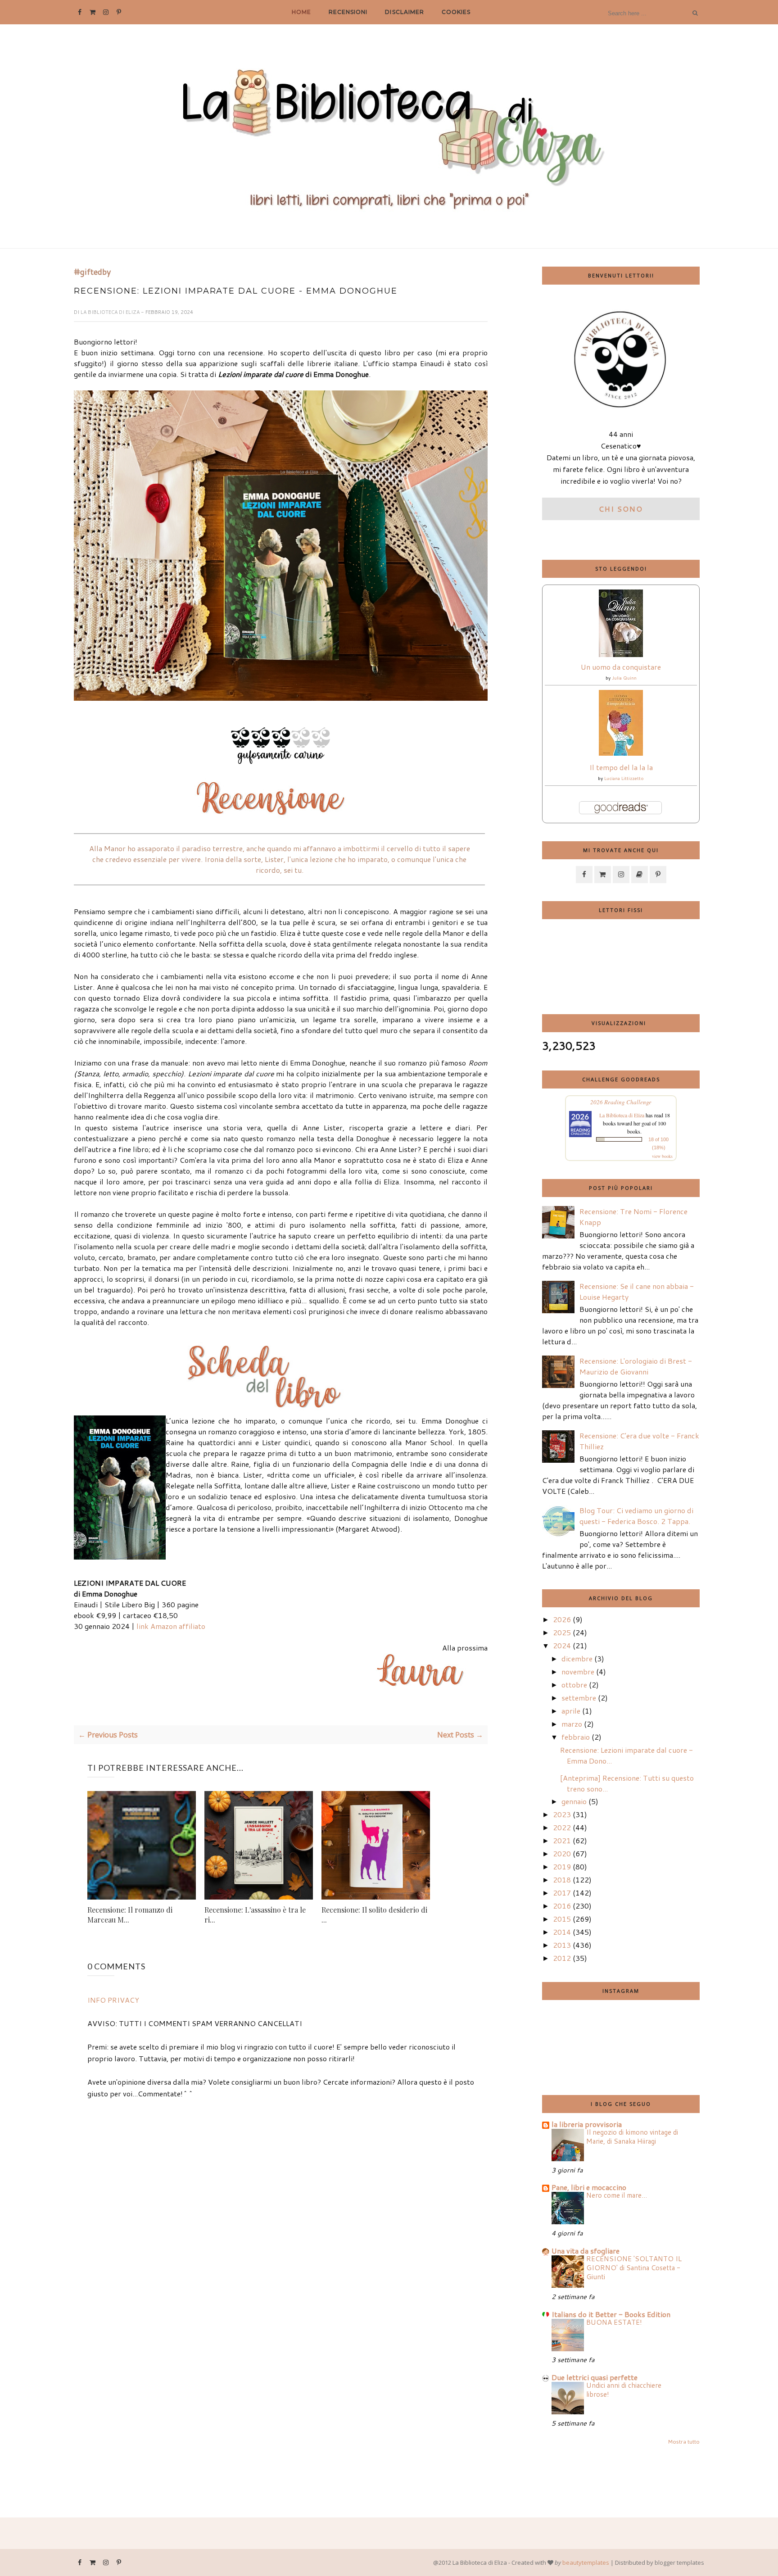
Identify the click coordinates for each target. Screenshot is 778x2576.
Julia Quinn (624, 678)
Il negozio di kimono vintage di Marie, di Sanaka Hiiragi (632, 2136)
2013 (562, 1945)
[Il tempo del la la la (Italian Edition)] (621, 753)
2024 (562, 1645)
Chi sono (621, 509)
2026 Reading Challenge (621, 1102)
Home (301, 12)
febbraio (576, 1737)
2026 (562, 1619)
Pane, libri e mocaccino (589, 2187)
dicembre (577, 1658)
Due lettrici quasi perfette (595, 2377)
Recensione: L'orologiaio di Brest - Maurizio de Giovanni (636, 1366)
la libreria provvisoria (587, 2124)
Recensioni (348, 12)
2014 (562, 1932)
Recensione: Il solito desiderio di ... (374, 1915)
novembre (578, 1671)
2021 (562, 1840)
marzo (572, 1724)
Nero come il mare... (617, 2195)
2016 (562, 1906)
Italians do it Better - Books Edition (611, 2314)
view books (662, 1156)
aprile (571, 1711)
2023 (562, 1814)
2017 (562, 1893)
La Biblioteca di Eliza (111, 312)
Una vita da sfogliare (586, 2251)
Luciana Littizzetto (624, 778)
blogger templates (679, 2562)
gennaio (574, 1801)
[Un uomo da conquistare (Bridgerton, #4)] (621, 654)
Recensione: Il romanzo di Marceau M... (130, 1915)
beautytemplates (586, 2562)
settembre (579, 1698)
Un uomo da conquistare (621, 667)
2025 (562, 1632)
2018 (562, 1880)
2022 (562, 1827)
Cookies (456, 12)
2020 (562, 1853)
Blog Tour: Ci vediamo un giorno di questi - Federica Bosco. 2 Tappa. (636, 1516)
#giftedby (92, 272)
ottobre (574, 1685)
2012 (562, 1958)
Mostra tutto (684, 2442)
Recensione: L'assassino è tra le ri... (255, 1915)
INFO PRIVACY (113, 2000)
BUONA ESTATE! (614, 2322)
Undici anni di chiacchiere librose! (624, 2390)
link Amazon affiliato (171, 1626)
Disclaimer (404, 12)
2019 (562, 1866)
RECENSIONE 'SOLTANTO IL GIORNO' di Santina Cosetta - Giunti (634, 2268)
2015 (562, 1919)
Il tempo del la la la (621, 767)
